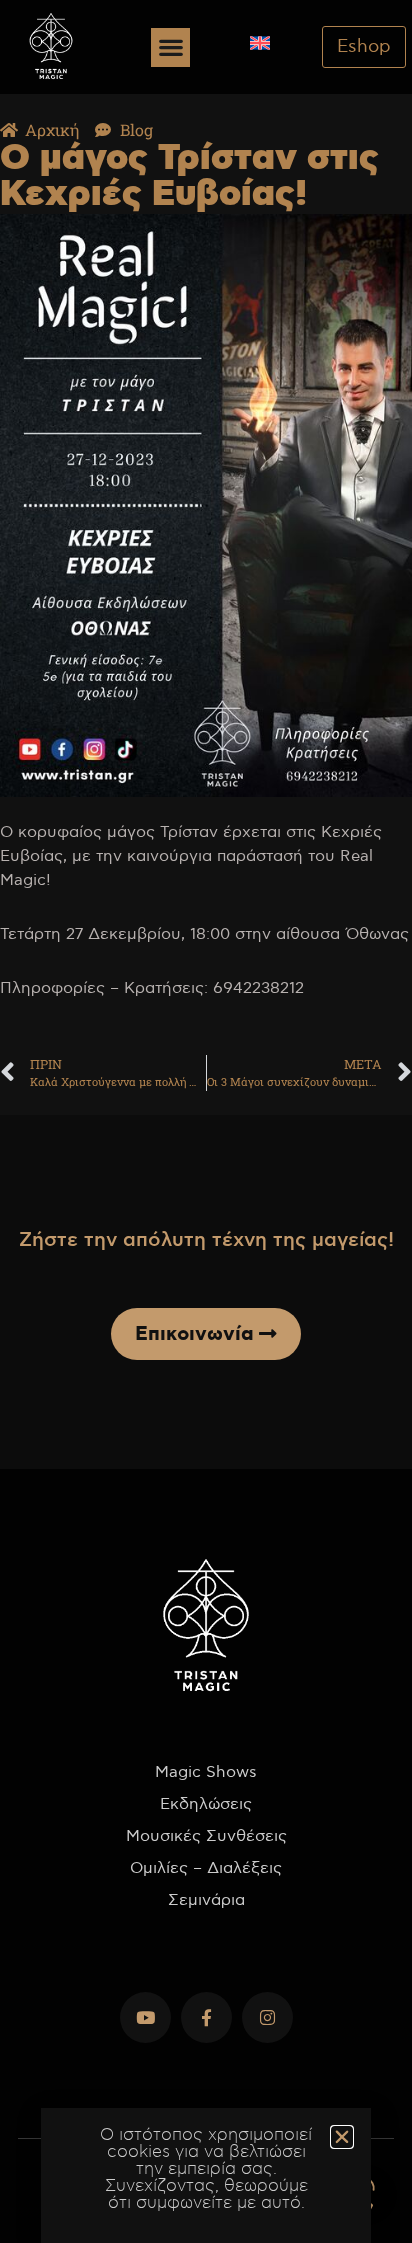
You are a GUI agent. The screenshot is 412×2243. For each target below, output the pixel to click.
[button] (170, 47)
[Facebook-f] (206, 2017)
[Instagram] (267, 2017)
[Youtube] (145, 2017)
